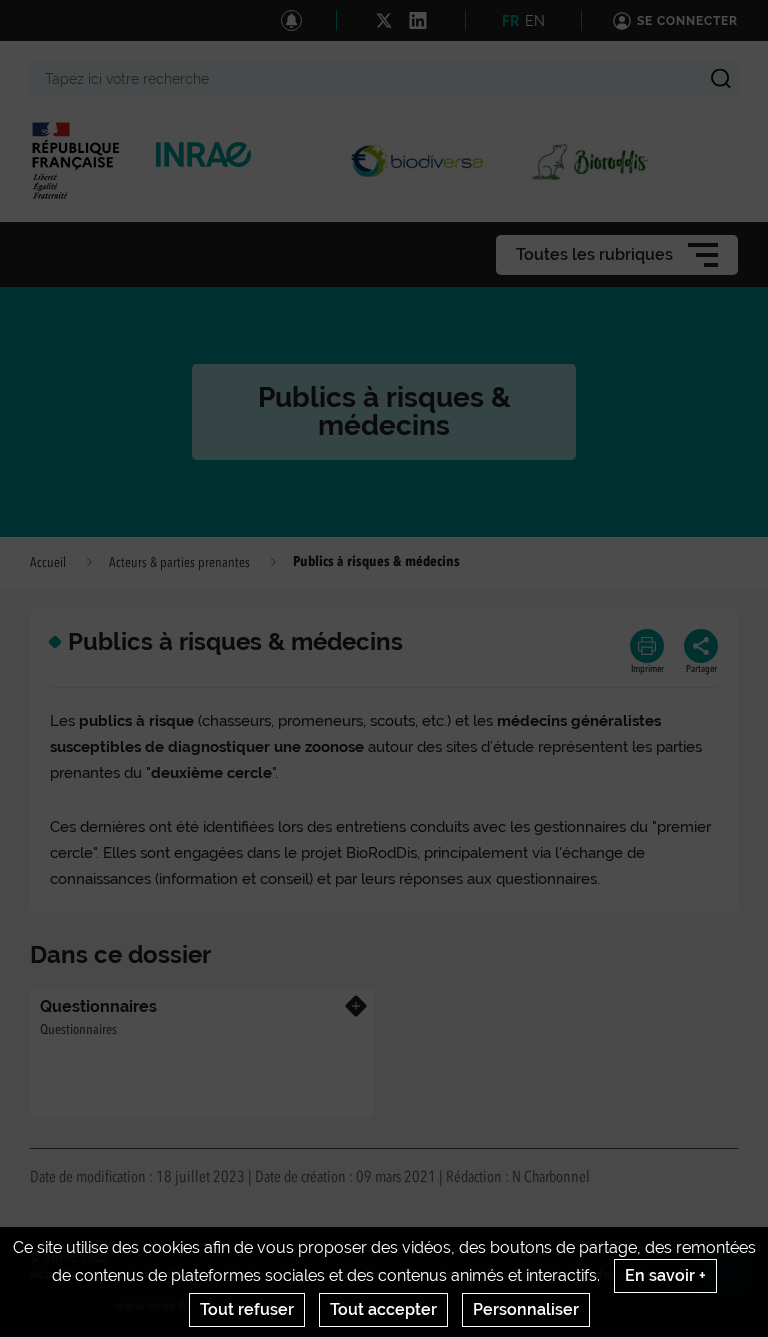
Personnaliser (526, 1309)
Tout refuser (247, 1309)
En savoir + (665, 1275)
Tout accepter (383, 1309)
